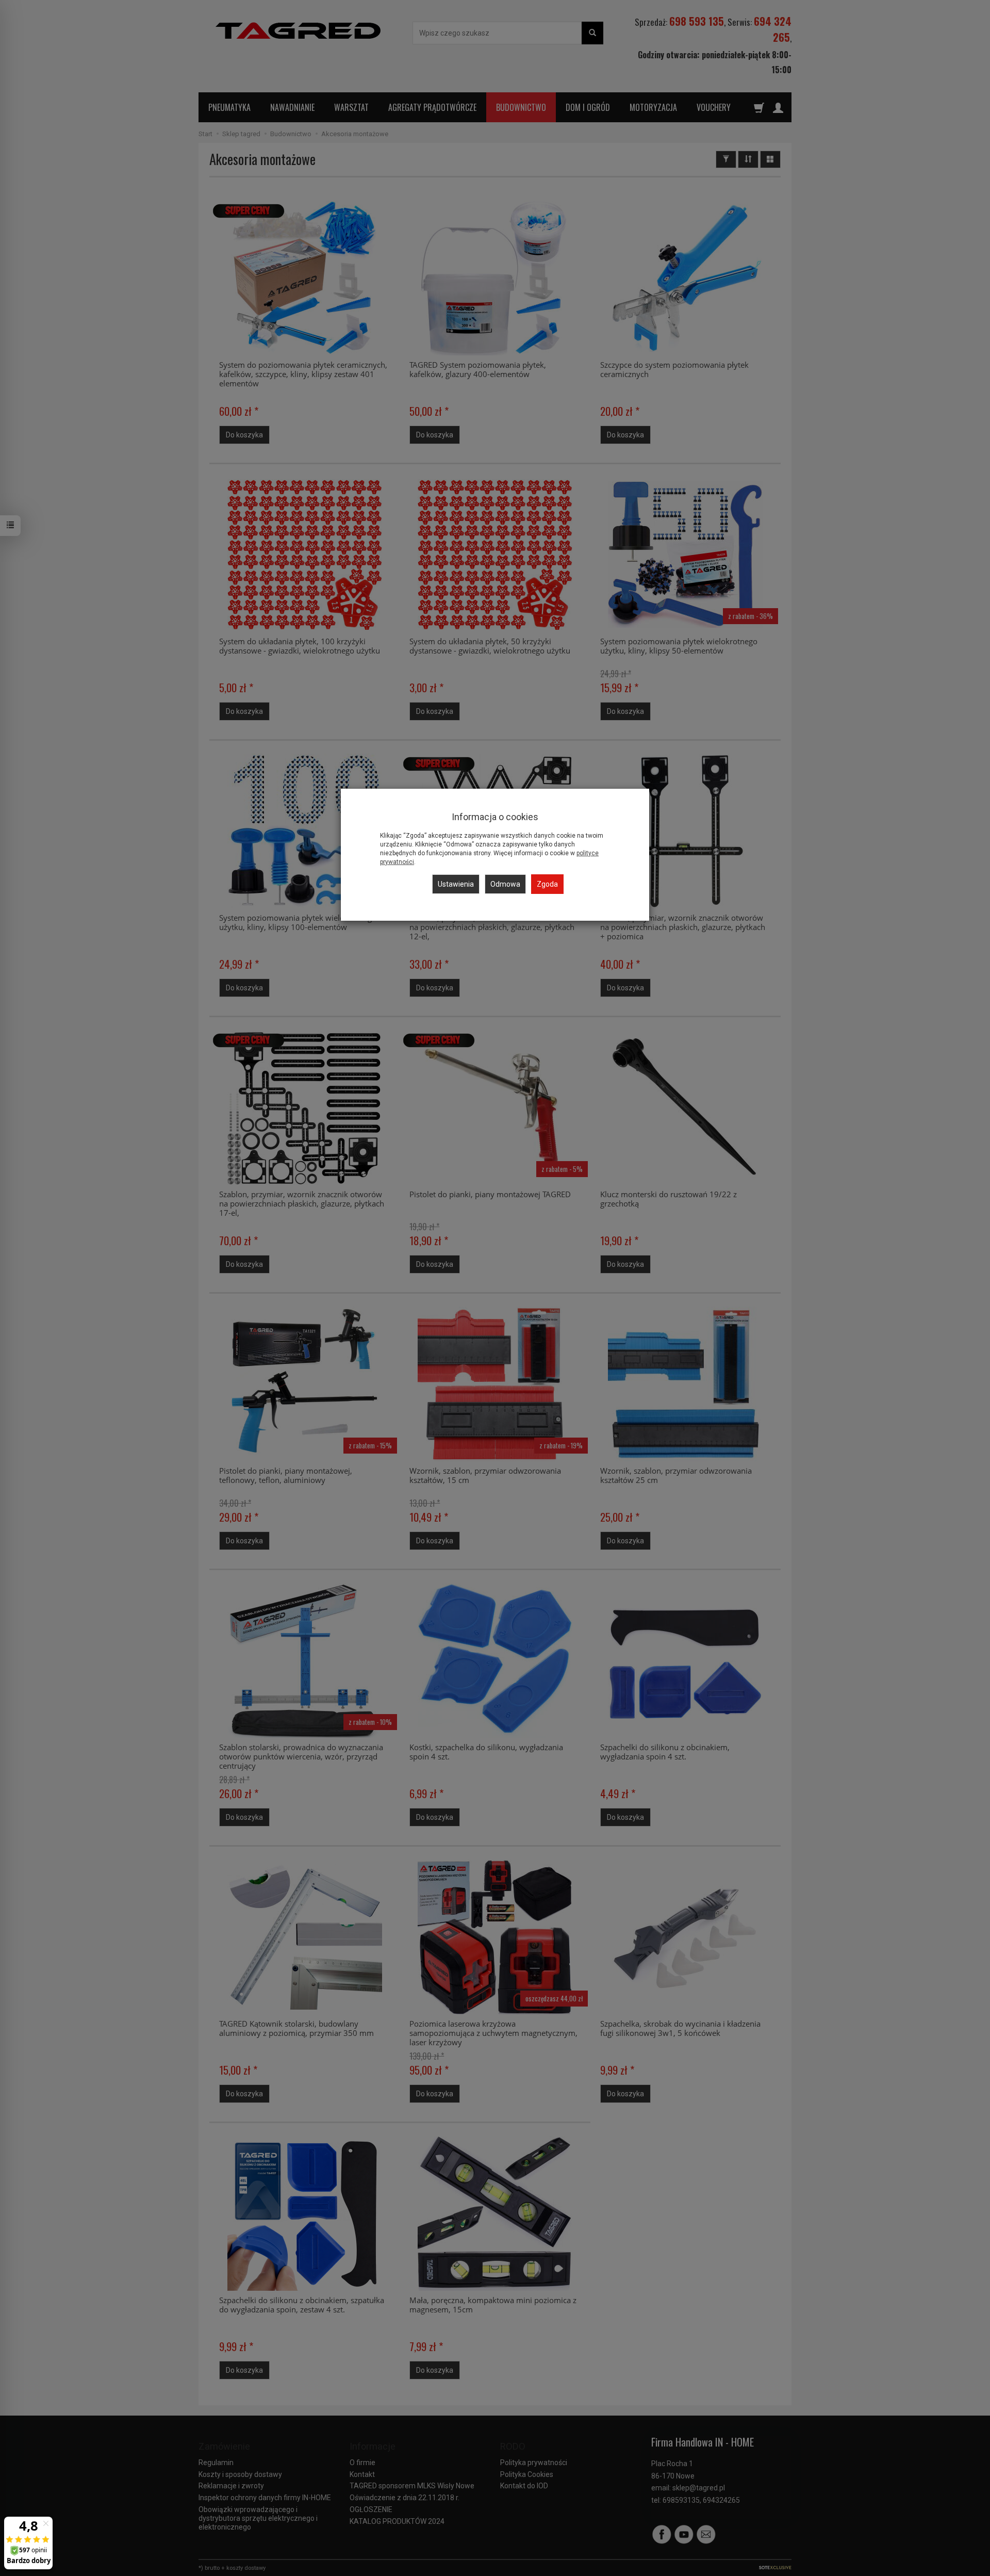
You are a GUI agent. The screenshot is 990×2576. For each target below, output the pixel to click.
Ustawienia (456, 884)
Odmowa (505, 884)
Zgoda (547, 884)
